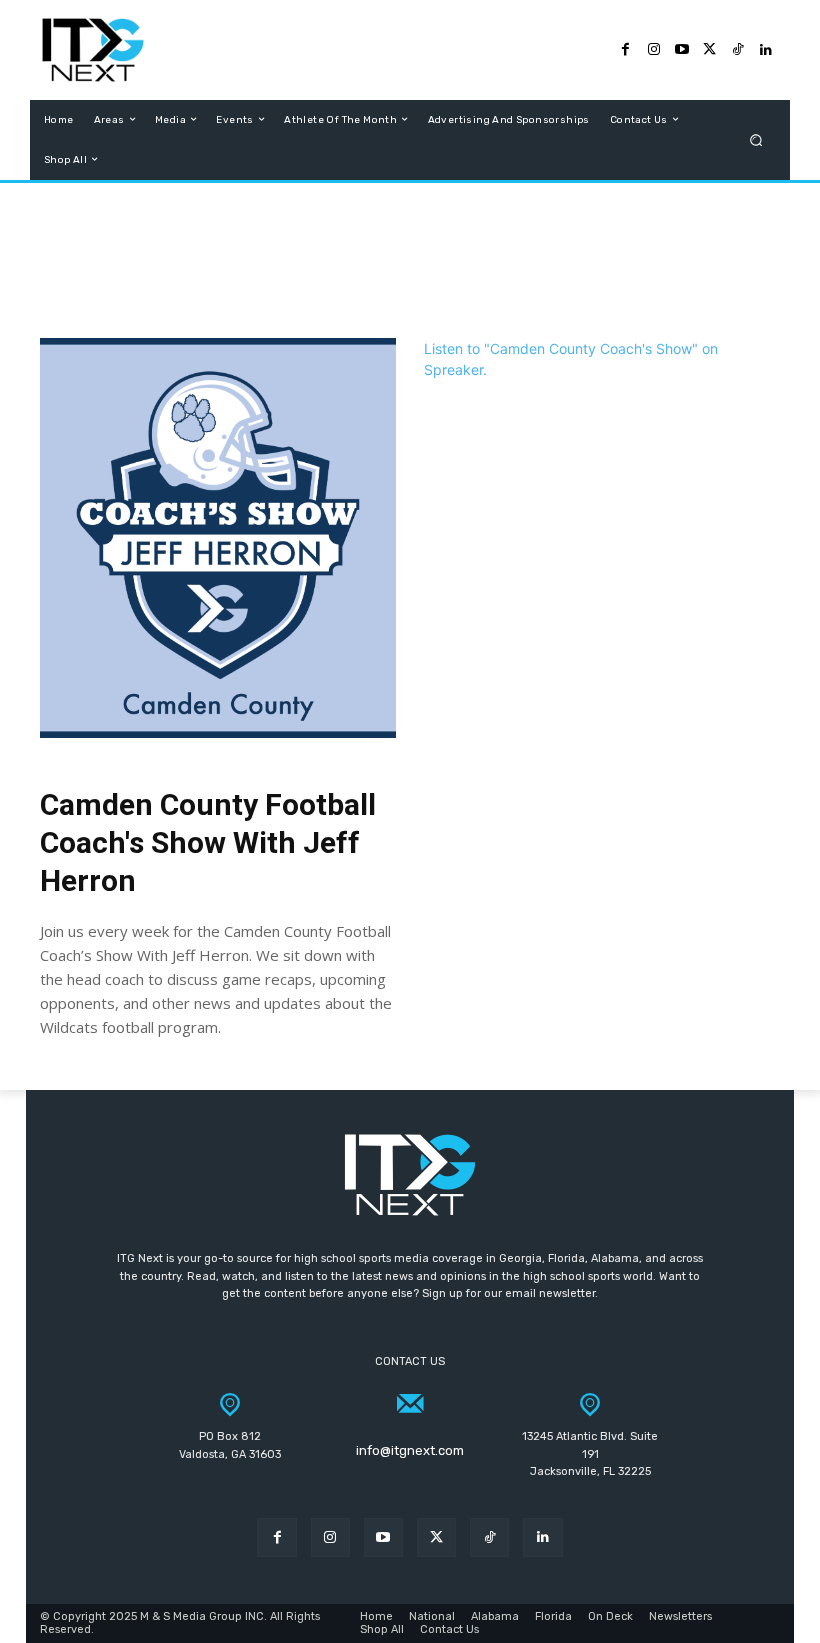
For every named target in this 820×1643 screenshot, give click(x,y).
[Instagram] (654, 50)
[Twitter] (710, 50)
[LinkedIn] (766, 50)
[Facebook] (626, 50)
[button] (756, 139)
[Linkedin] (542, 1537)
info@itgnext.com (410, 1450)
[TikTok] (738, 50)
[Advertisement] (410, 263)
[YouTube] (682, 50)
